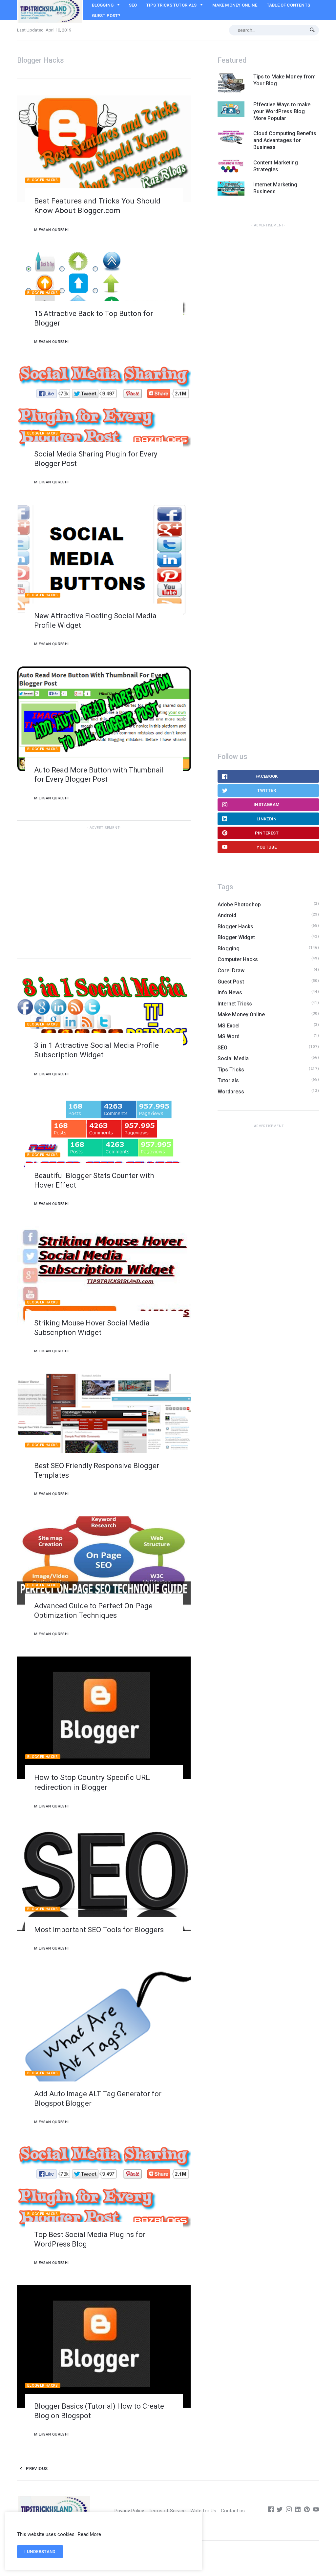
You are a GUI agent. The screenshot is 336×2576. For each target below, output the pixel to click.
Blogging (103, 5)
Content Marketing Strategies (276, 166)
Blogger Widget (236, 937)
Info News (230, 992)
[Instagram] (289, 2511)
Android (227, 915)
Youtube (267, 847)
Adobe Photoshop (239, 905)
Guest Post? (106, 16)
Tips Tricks (231, 1070)
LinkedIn (267, 819)
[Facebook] (271, 2511)
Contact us (233, 2511)
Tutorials (228, 1080)
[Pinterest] (307, 2511)
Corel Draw (231, 971)
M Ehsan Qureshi (51, 230)
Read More (89, 2534)
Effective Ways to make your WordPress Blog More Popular (282, 111)
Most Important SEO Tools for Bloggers (99, 1930)
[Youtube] (316, 2511)
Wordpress (231, 1092)
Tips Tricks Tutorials (172, 5)
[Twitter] (280, 2511)
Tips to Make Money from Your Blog (284, 80)
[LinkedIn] (298, 2511)
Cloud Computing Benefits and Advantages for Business (285, 140)
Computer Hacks (238, 959)
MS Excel (229, 1026)
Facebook (267, 776)
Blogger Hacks (43, 180)
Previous (36, 2469)
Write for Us (203, 2511)
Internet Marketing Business (275, 188)
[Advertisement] (104, 891)
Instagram (267, 804)
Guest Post (231, 982)
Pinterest (267, 833)
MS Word (229, 1036)
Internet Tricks (235, 1004)
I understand (40, 2552)
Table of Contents (288, 5)
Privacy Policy (129, 2511)
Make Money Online (235, 5)
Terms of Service (167, 2511)
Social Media (233, 1058)
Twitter (267, 790)
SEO (133, 5)
